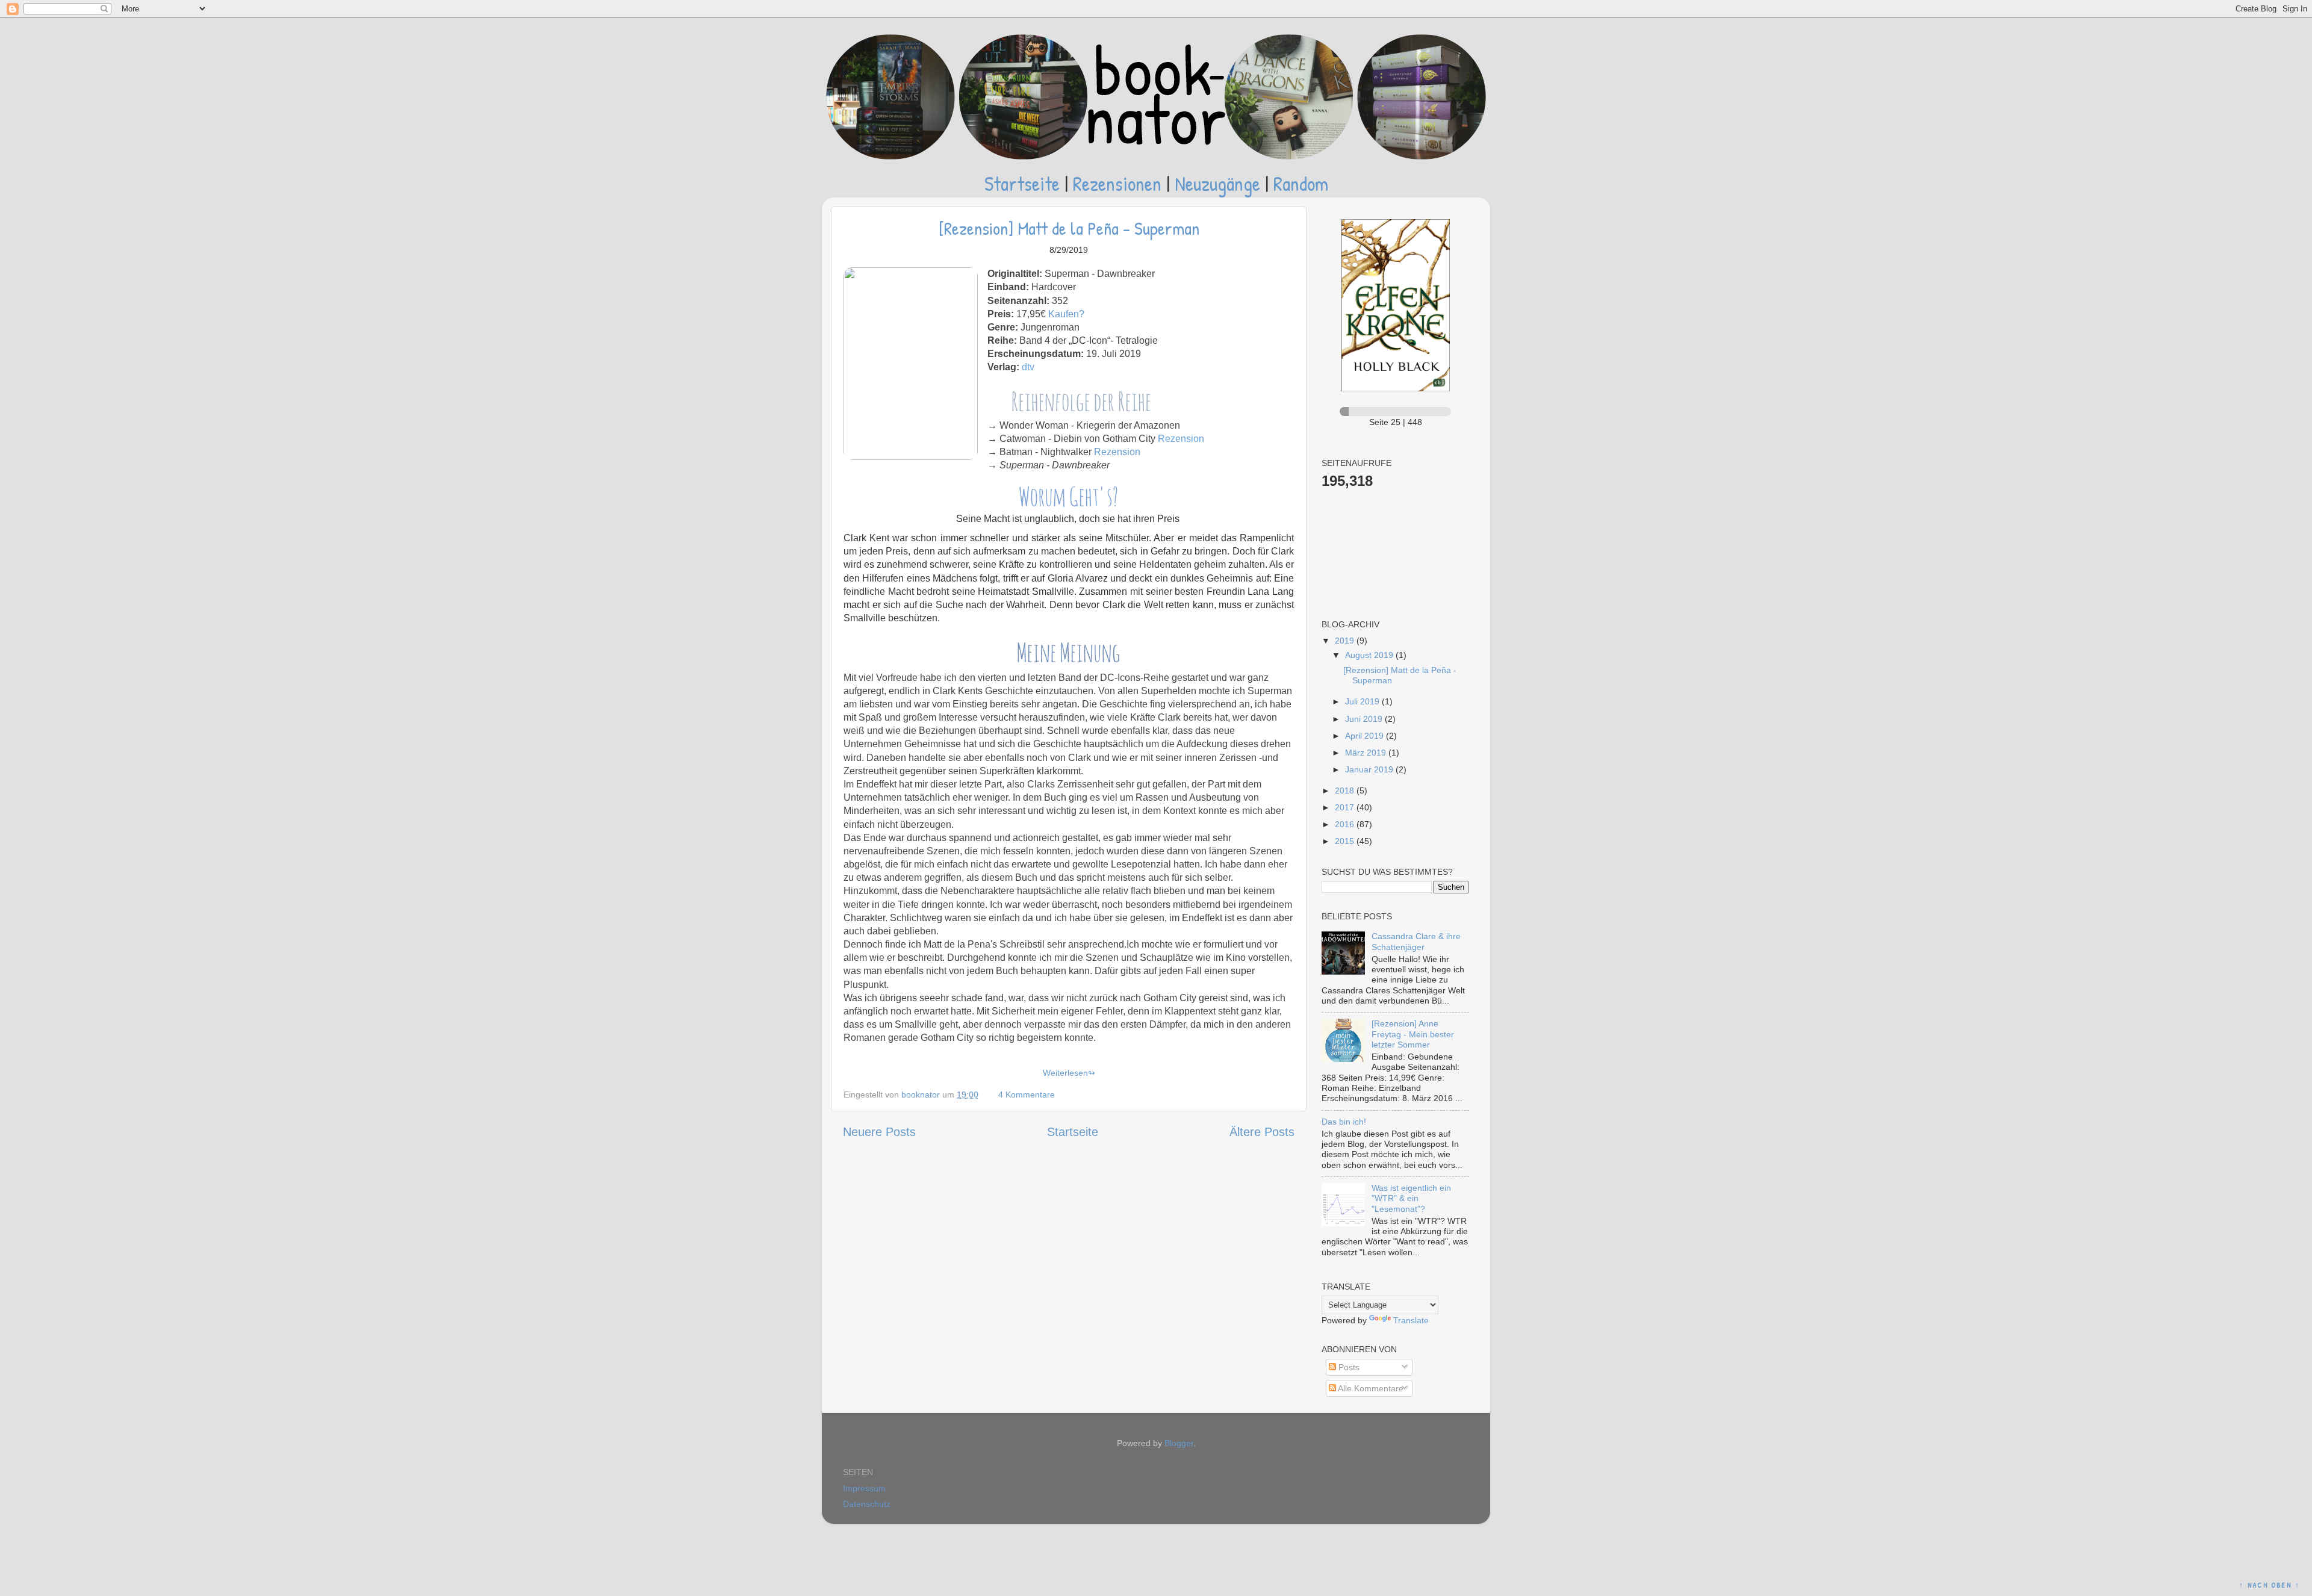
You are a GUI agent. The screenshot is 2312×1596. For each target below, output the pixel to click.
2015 (1346, 841)
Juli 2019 (1363, 701)
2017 (1346, 807)
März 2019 (1367, 753)
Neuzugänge (1217, 183)
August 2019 (1370, 655)
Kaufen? (1066, 314)
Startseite (1022, 183)
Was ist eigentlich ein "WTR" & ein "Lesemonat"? (1411, 1198)
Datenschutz (867, 1504)
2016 (1346, 824)
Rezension (1181, 439)
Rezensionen (1117, 183)
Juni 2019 (1365, 719)
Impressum (864, 1488)
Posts (1348, 1367)
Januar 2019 (1370, 769)
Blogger (1179, 1443)
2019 (1346, 641)
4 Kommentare (1028, 1095)
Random (1301, 183)
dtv (1028, 367)
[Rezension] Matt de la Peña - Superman (1069, 228)
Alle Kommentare (1370, 1388)
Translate (1411, 1320)
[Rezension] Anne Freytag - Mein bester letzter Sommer (1413, 1034)
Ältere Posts (1262, 1132)
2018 (1346, 790)
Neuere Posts (879, 1132)
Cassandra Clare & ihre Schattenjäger (1416, 941)
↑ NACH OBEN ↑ (2270, 1585)
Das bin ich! (1344, 1122)
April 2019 (1366, 736)
